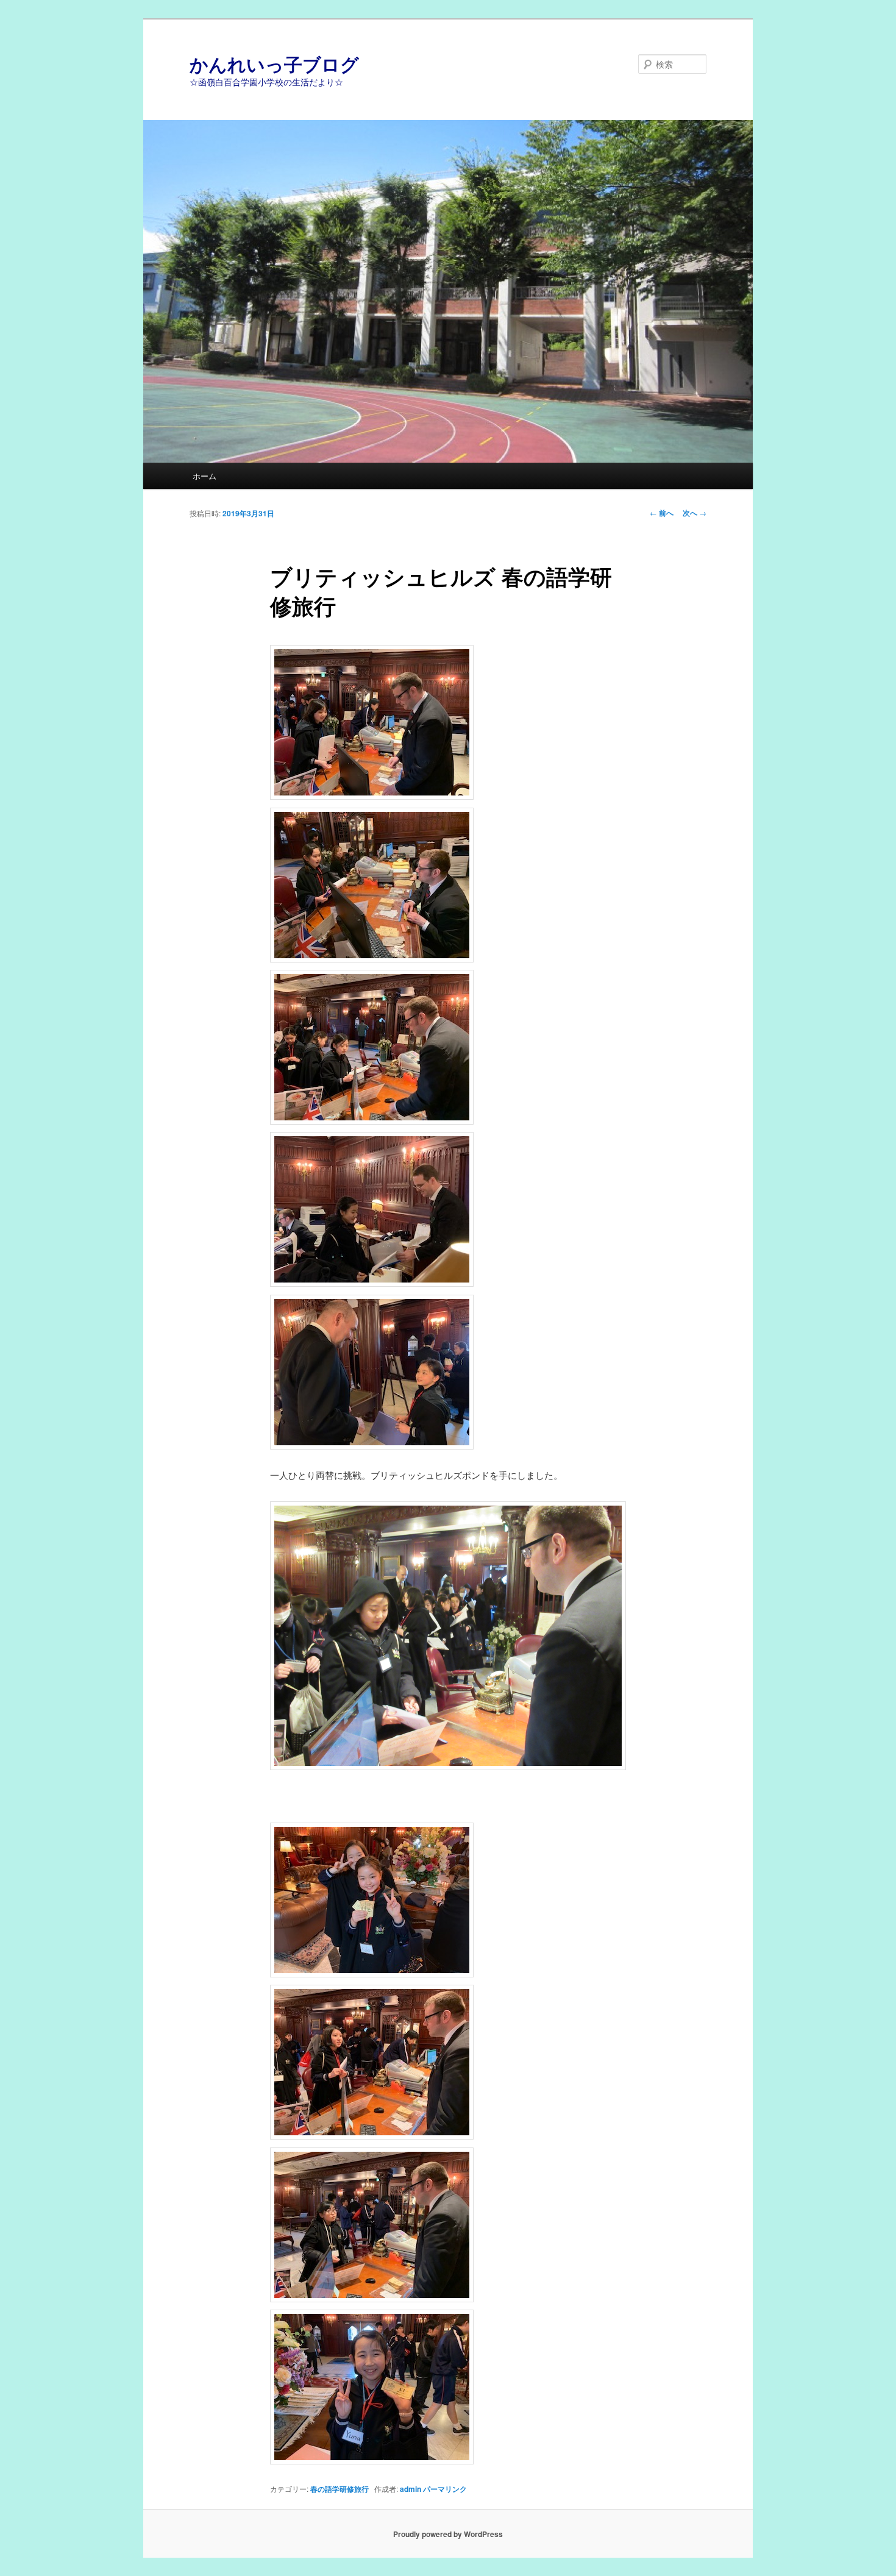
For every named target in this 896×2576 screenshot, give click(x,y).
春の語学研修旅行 (340, 2489)
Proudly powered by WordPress (448, 2534)
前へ (662, 513)
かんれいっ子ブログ (274, 64)
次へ (695, 513)
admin (411, 2489)
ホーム (204, 476)
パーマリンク (445, 2489)
